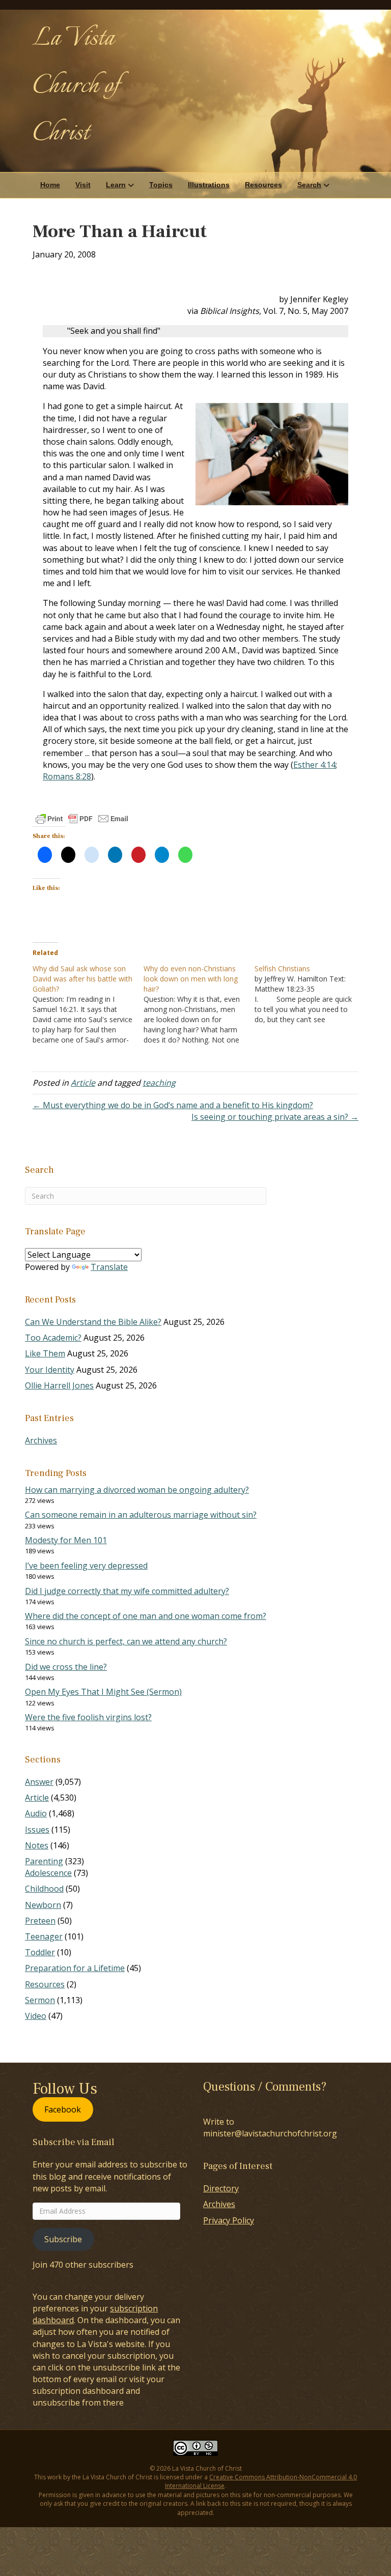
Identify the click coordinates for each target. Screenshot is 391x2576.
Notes (37, 1845)
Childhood (44, 1889)
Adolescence (48, 1873)
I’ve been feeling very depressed (86, 1566)
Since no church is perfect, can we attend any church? (126, 1641)
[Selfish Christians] (310, 994)
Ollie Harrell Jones (59, 1385)
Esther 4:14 (314, 765)
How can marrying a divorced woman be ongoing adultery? (137, 1490)
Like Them (45, 1353)
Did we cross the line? (66, 1667)
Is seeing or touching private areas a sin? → (275, 1117)
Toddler (40, 1952)
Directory (221, 2188)
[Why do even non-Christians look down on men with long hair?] (199, 1004)
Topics (161, 185)
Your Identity (50, 1370)
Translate (109, 1267)
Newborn (43, 1905)
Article (83, 1083)
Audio (36, 1813)
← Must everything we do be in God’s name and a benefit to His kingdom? (173, 1105)
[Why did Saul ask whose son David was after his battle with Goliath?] (88, 1004)
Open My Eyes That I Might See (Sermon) (103, 1692)
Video (36, 2016)
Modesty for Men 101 (66, 1540)
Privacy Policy (229, 2220)
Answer (39, 1782)
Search (309, 185)
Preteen (40, 1921)
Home (50, 185)
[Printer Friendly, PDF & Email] (82, 819)
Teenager (44, 1936)
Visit (83, 185)
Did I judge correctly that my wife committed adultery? (127, 1591)
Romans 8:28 (67, 776)
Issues (37, 1830)
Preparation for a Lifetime (75, 1968)
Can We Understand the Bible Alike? (93, 1322)
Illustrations (209, 185)
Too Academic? (53, 1338)
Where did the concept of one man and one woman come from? (146, 1616)
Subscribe (63, 2239)
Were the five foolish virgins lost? (88, 1717)
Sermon (40, 2000)
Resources (263, 185)
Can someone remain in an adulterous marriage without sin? (141, 1515)
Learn (116, 185)
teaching (159, 1083)
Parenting (44, 1861)
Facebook (63, 2109)
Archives (41, 1440)
